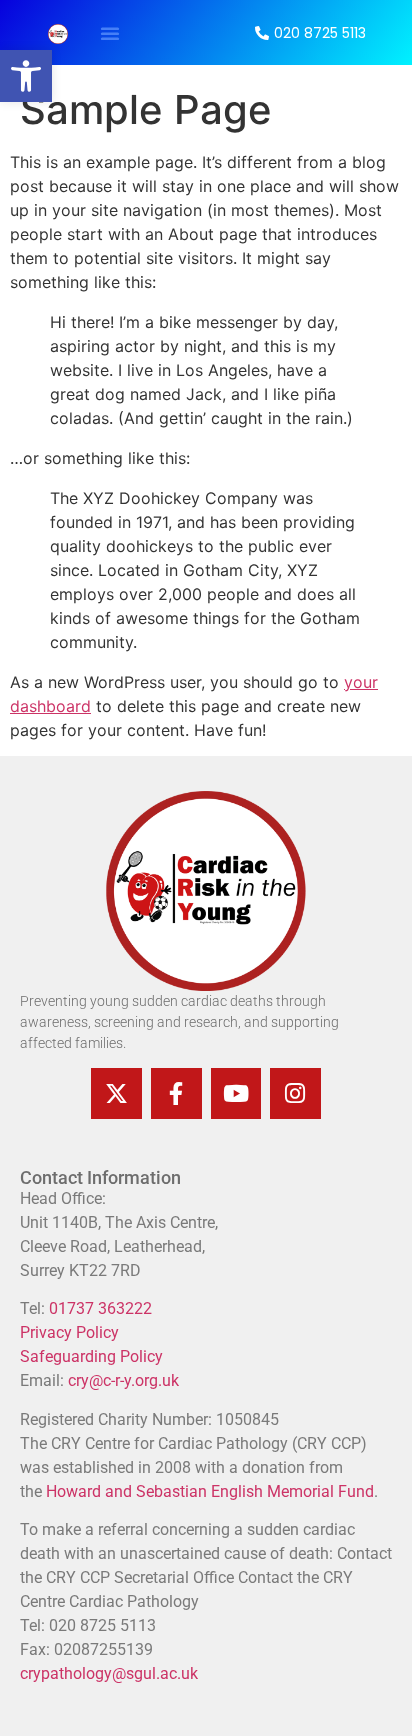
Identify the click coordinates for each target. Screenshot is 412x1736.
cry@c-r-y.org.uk (123, 1380)
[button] (26, 76)
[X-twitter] (116, 1093)
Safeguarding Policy (91, 1356)
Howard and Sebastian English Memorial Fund (210, 1491)
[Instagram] (295, 1093)
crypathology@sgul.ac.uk (109, 1673)
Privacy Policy (69, 1332)
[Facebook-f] (176, 1093)
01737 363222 (98, 1308)
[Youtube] (236, 1093)
